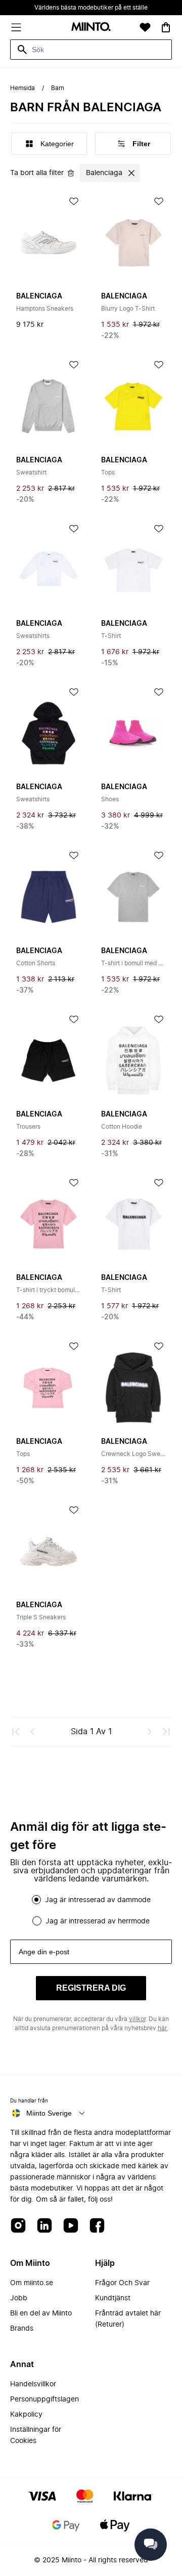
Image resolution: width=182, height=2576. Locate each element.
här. (163, 2028)
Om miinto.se (32, 2283)
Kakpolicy (26, 2415)
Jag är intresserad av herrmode (98, 1921)
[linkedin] (44, 2226)
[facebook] (97, 2226)
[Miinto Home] (91, 28)
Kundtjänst (113, 2298)
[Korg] (166, 27)
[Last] (166, 1732)
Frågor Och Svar (122, 2283)
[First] (16, 1732)
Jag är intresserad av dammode (98, 1900)
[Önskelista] (145, 27)
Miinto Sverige (49, 2113)
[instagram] (18, 2226)
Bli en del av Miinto (41, 2313)
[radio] (36, 1900)
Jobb (19, 2298)
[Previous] (32, 1732)
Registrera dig (91, 1988)
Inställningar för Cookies (36, 2435)
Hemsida (22, 88)
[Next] (150, 1732)
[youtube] (71, 2226)
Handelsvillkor (33, 2384)
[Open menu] (16, 27)
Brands (22, 2329)
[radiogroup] (91, 1910)
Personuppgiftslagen (44, 2399)
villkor (137, 2019)
